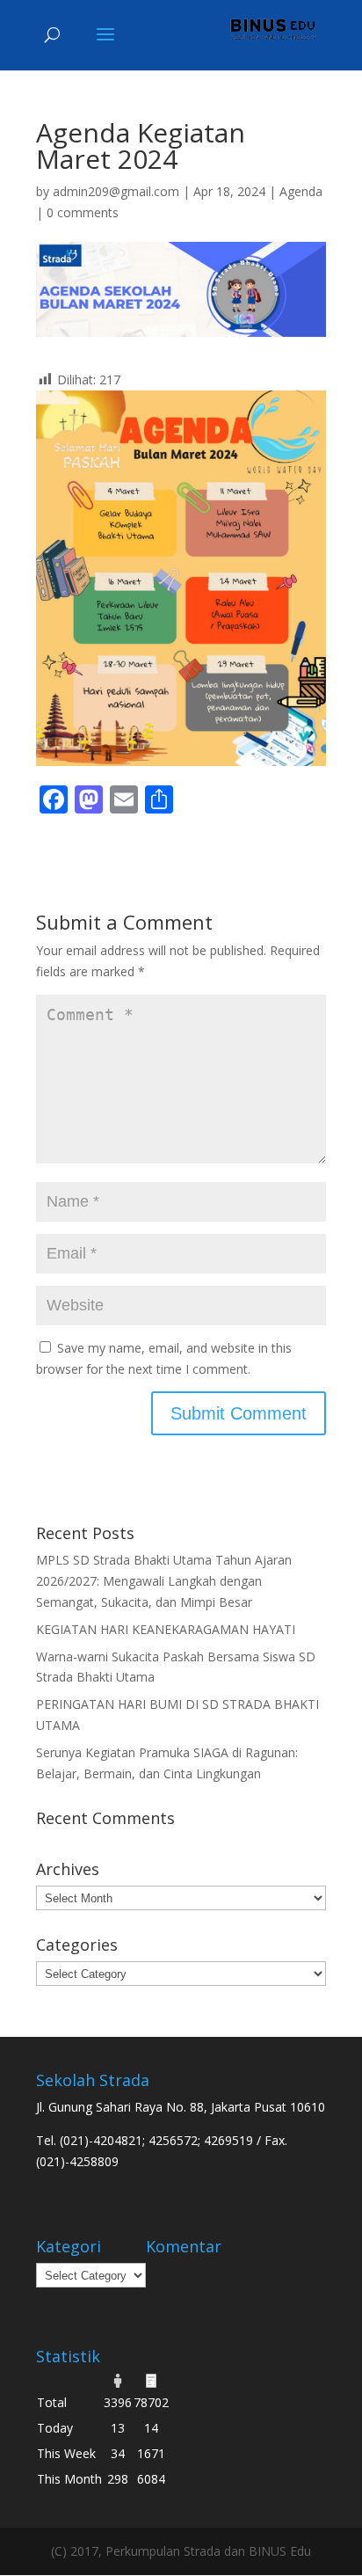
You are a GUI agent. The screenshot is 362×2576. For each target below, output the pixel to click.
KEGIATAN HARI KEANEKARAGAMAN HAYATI (166, 1629)
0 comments (83, 212)
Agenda (301, 191)
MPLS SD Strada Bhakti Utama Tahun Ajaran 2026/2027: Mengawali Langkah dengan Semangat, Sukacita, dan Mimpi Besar (164, 1581)
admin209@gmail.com (116, 191)
